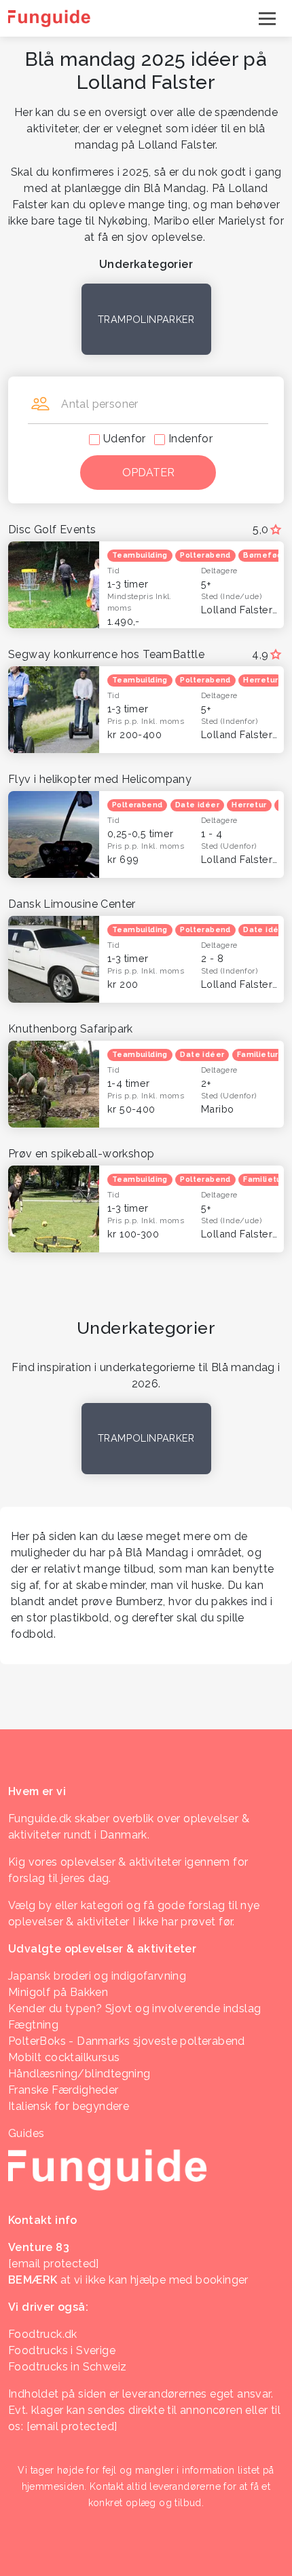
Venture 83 (39, 2247)
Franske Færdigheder (63, 2090)
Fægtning (33, 2025)
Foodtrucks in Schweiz (67, 2367)
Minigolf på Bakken (58, 1992)
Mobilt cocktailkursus (64, 2057)
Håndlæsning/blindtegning (79, 2074)
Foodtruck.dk (43, 2334)
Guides (26, 2133)
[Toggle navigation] (267, 18)
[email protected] (72, 2426)
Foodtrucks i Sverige (62, 2350)
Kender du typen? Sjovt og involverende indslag (134, 2008)
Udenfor (125, 439)
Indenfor (190, 439)
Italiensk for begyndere (69, 2106)
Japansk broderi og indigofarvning (97, 1976)
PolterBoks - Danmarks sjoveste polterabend (127, 2041)
